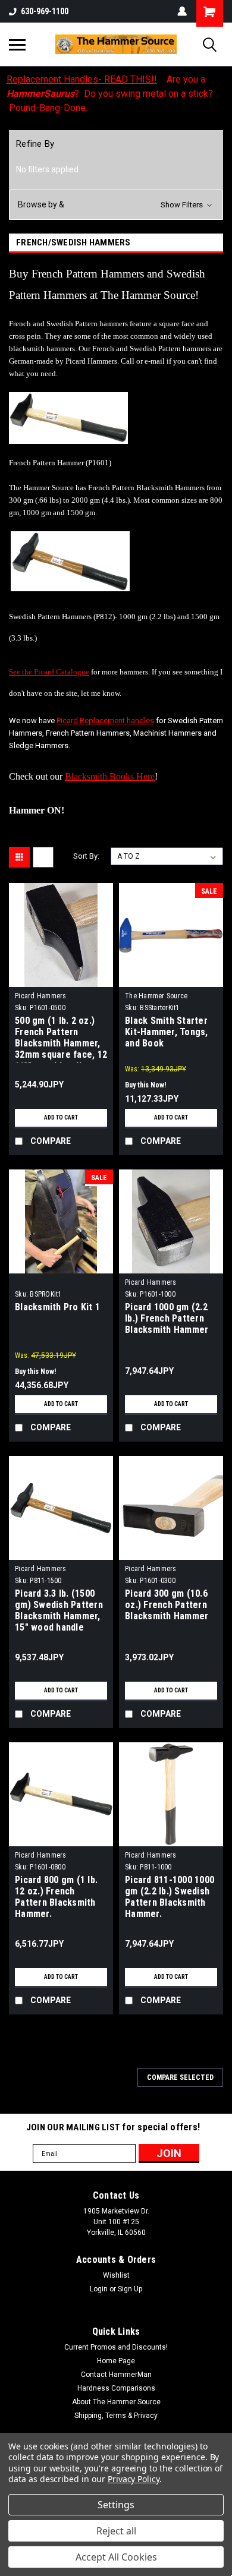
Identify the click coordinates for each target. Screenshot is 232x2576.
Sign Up (130, 2289)
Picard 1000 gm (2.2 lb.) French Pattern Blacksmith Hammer (167, 1318)
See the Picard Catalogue (49, 672)
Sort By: (86, 856)
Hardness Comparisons (116, 2388)
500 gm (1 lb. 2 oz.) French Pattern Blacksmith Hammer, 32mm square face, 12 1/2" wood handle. (61, 1039)
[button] (116, 205)
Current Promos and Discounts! (116, 2347)
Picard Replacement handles (105, 721)
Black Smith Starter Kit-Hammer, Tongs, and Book (167, 1032)
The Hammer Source (156, 996)
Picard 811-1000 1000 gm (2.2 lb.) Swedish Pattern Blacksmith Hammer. (170, 1897)
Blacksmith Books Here (110, 776)
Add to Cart (61, 1117)
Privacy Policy (134, 2479)
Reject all (116, 2531)
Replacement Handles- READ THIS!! (82, 79)
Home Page (116, 2361)
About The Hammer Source (116, 2402)
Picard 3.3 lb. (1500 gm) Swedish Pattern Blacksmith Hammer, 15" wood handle (59, 1610)
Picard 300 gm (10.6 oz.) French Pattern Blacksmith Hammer (167, 1605)
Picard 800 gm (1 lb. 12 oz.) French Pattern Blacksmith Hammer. (56, 1897)
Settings (116, 2505)
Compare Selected (180, 2077)
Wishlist (116, 2275)
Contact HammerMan (116, 2375)
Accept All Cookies (116, 2557)
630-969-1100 (45, 11)
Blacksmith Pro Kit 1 (57, 1307)
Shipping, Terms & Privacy (116, 2416)
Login (99, 2289)
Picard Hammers (41, 996)
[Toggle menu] (17, 45)
